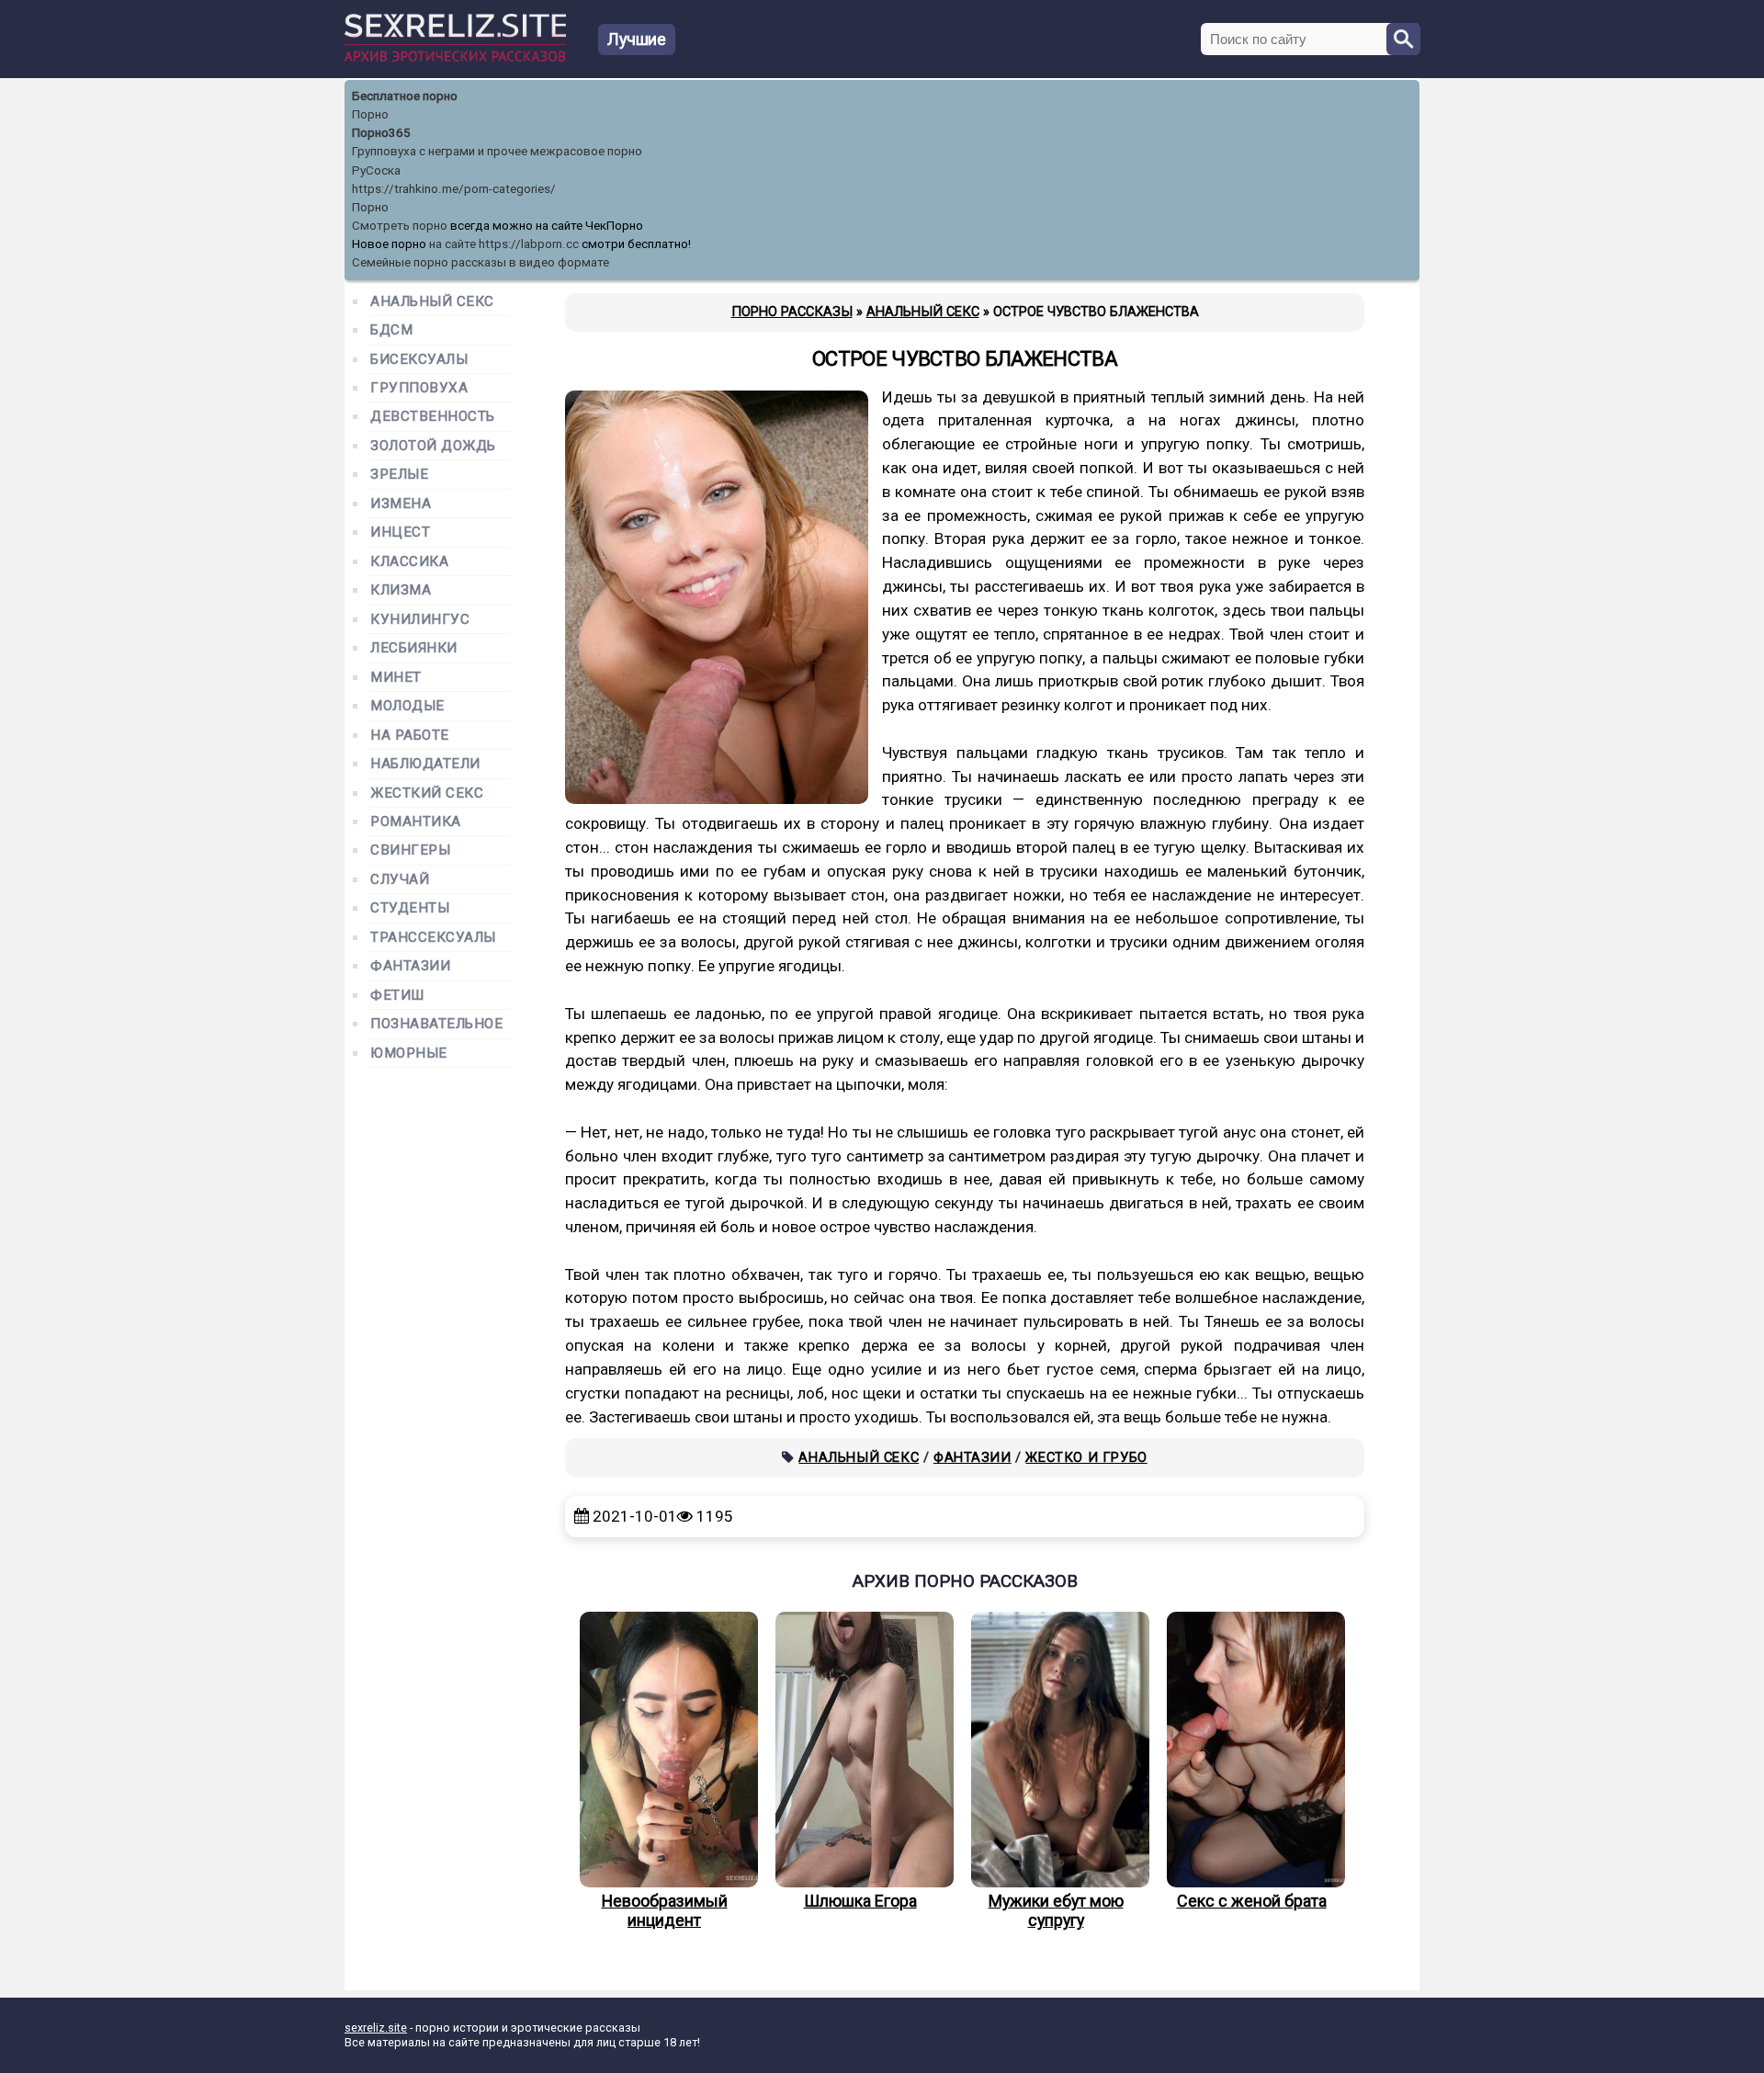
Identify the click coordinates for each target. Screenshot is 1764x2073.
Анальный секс (859, 1457)
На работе (410, 736)
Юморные (409, 1053)
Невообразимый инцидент (665, 1910)
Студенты (410, 908)
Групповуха (419, 388)
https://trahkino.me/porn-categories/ (454, 189)
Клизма (401, 590)
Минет (396, 678)
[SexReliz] (455, 57)
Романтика (416, 822)
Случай (400, 880)
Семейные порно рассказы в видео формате (481, 262)
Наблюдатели (425, 764)
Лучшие (637, 39)
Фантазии (972, 1457)
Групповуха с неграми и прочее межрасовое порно (497, 151)
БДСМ (391, 330)
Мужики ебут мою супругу (1056, 1910)
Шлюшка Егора (860, 1901)
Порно (370, 114)
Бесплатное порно (405, 96)
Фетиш (397, 996)
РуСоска (376, 170)
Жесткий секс (427, 793)
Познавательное (437, 1024)
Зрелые (399, 475)
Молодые (407, 706)
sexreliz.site (376, 2028)
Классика (409, 562)
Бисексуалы (419, 360)
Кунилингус (420, 620)
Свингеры (410, 850)
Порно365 (381, 133)
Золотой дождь (433, 446)
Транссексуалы (433, 938)
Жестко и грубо (1086, 1457)
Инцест (400, 532)
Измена (401, 504)
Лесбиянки (414, 648)
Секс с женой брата (1252, 1901)
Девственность (433, 417)
